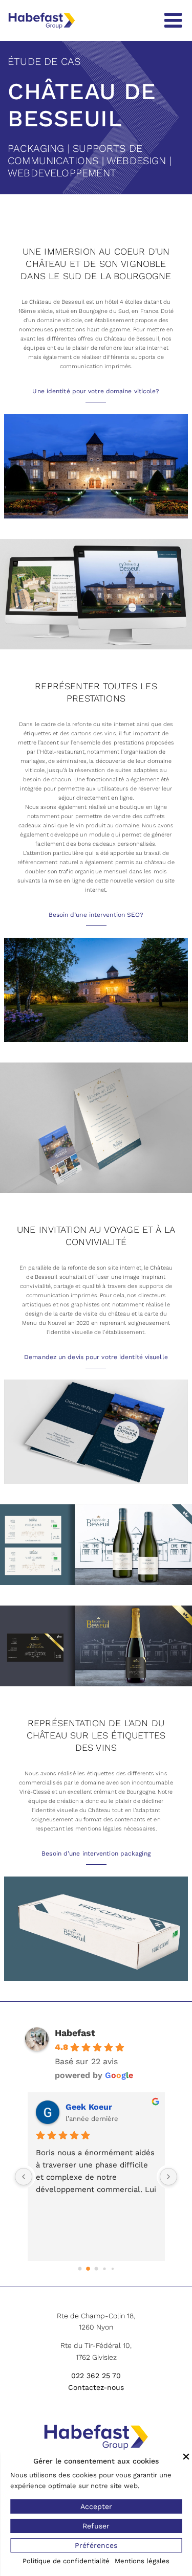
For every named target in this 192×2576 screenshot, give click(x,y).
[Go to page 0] (80, 2268)
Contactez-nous (96, 2387)
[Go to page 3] (104, 2269)
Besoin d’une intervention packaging (96, 1854)
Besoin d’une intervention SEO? (96, 915)
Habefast (75, 2033)
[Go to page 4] (112, 2268)
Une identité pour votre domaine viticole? (96, 391)
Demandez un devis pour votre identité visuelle (96, 1357)
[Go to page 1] (88, 2269)
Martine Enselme (99, 2107)
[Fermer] (186, 2456)
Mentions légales (142, 2561)
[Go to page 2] (96, 2269)
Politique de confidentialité (66, 2561)
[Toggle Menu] (173, 20)
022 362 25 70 (96, 2376)
